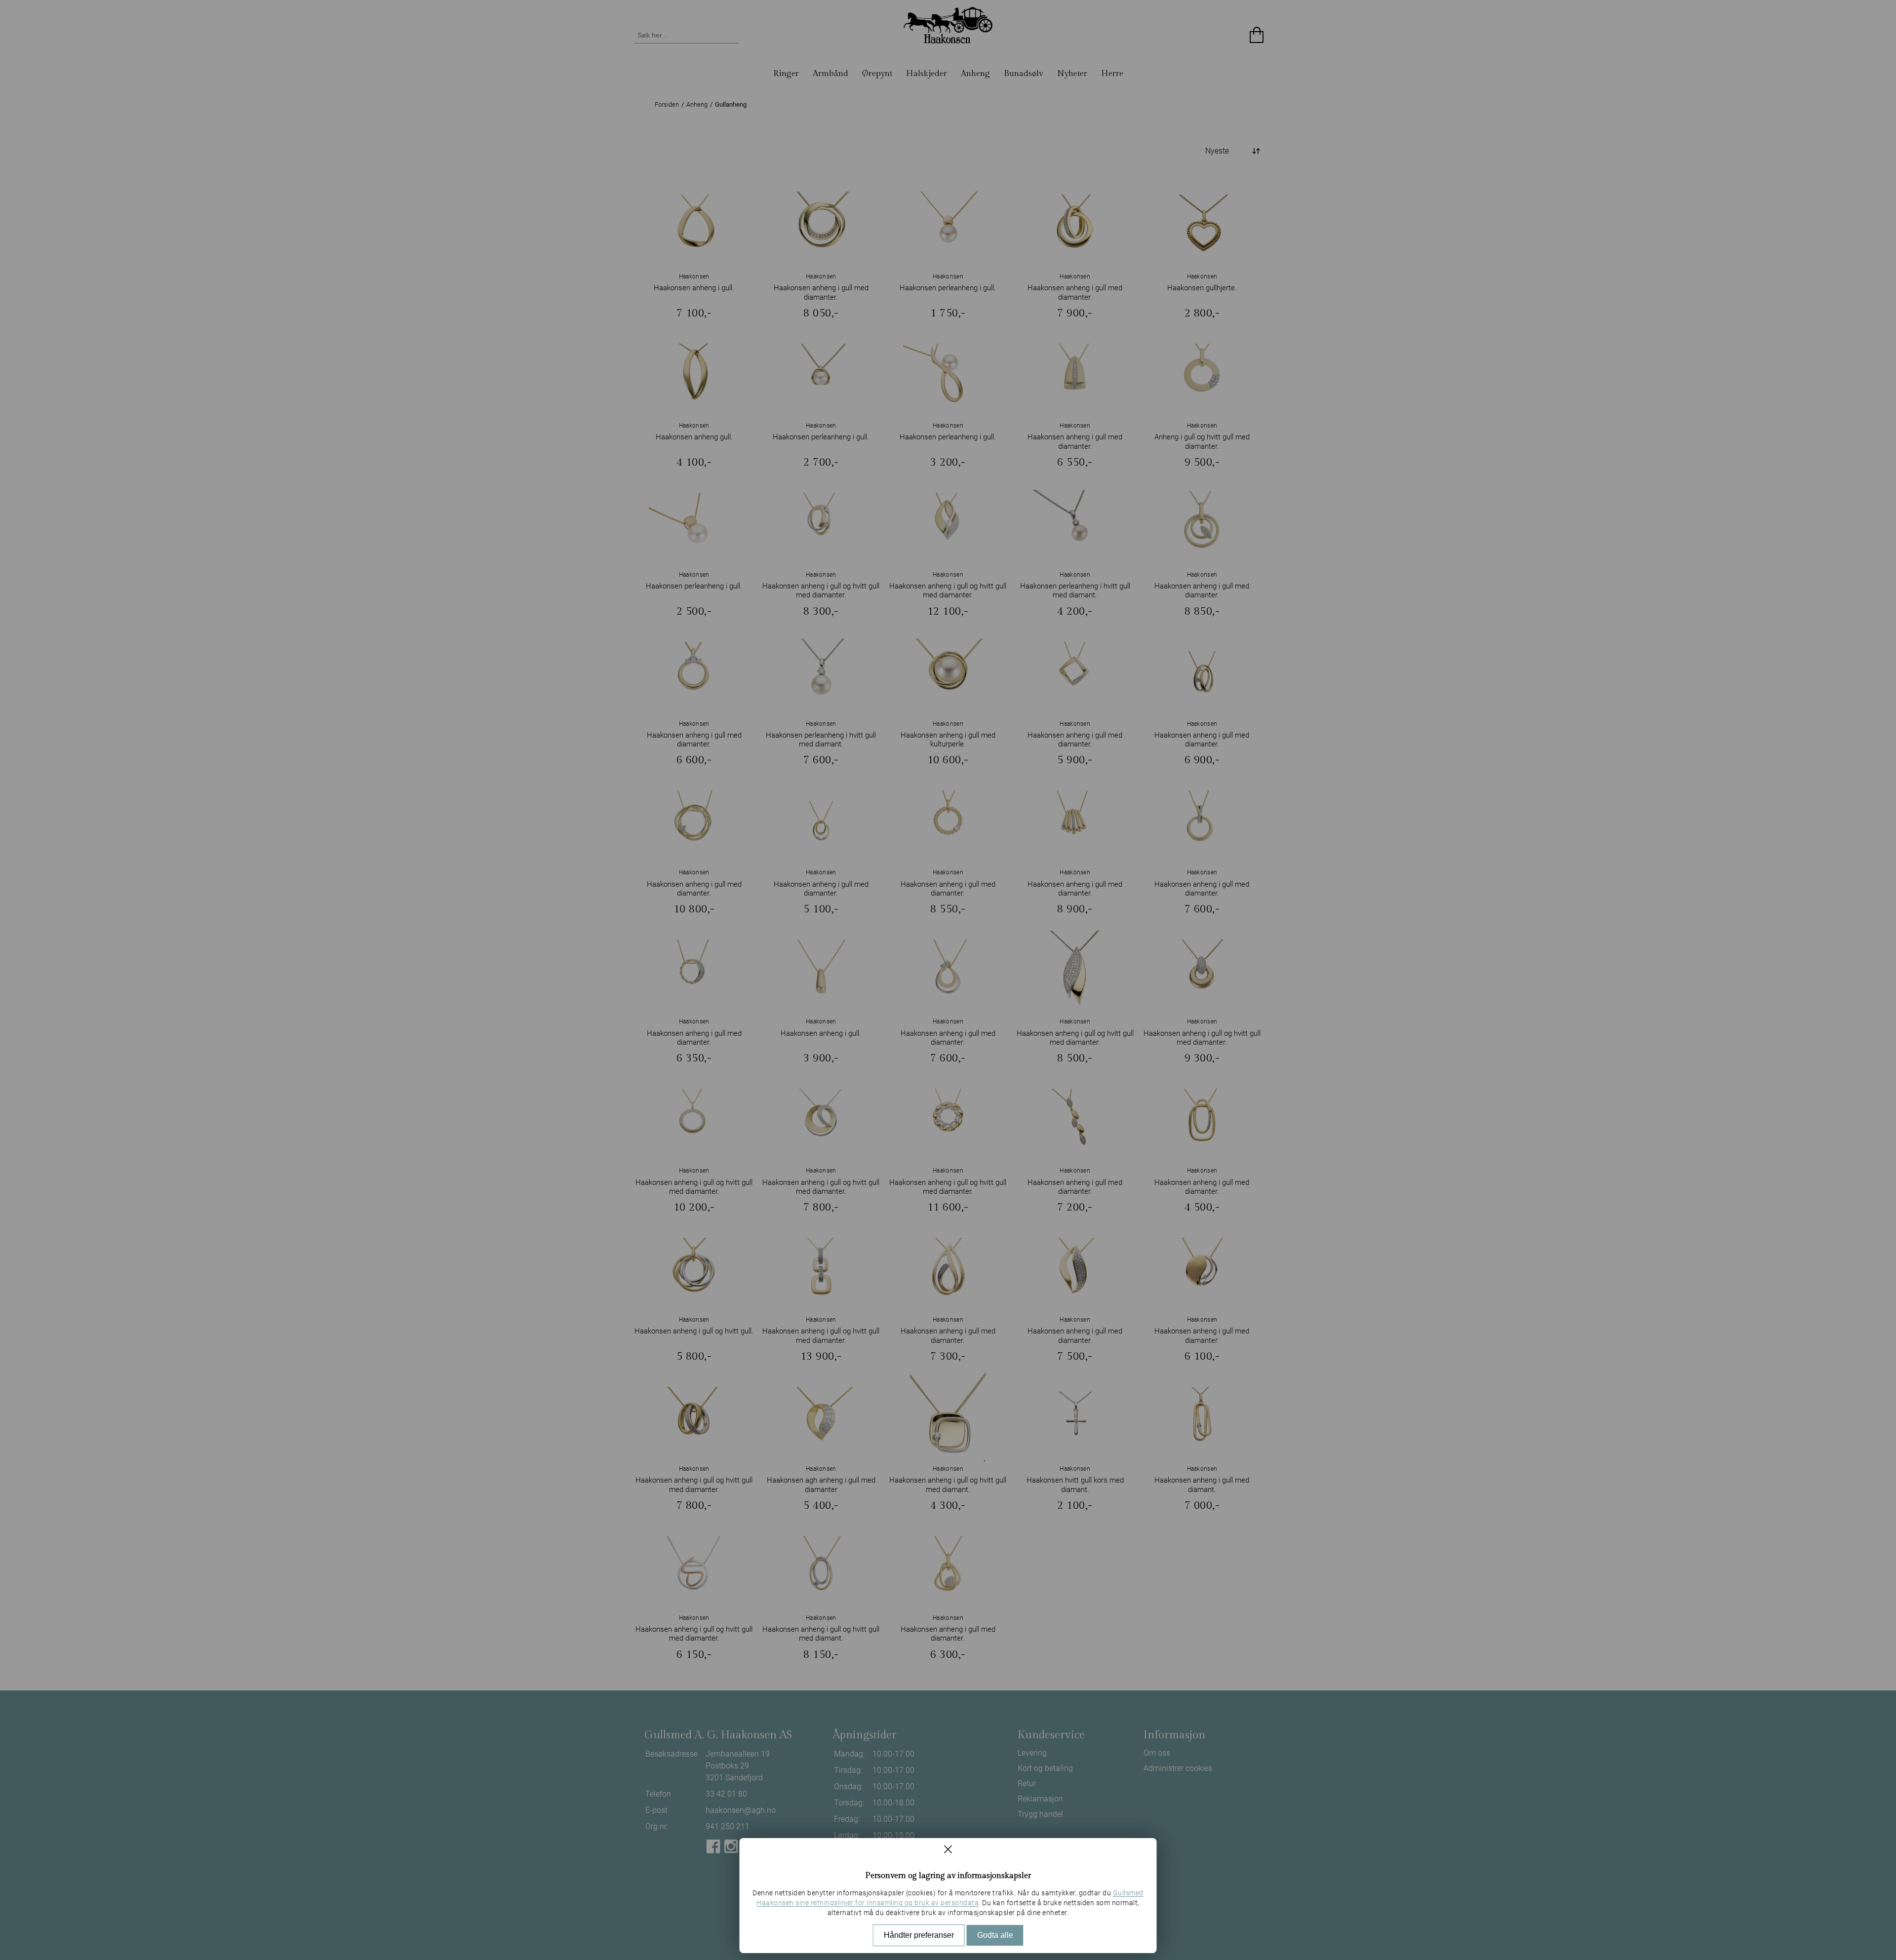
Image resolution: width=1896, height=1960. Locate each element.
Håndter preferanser (919, 1935)
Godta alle (995, 1935)
